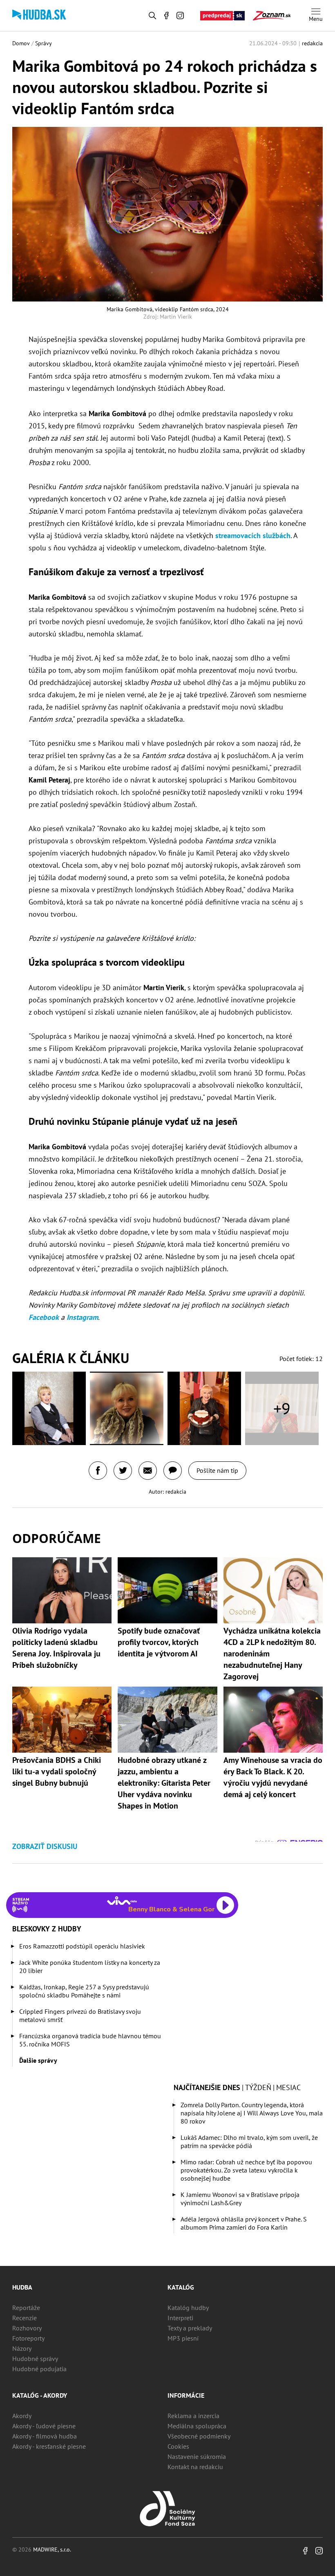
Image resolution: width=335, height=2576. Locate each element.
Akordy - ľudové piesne (44, 2426)
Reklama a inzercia (193, 2416)
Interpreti (180, 2318)
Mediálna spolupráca (197, 2426)
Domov (21, 43)
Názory (22, 2348)
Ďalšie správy (38, 2060)
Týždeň (258, 2087)
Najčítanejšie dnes (207, 2087)
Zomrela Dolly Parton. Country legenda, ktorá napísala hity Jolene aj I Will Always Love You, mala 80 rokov (252, 2113)
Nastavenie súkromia (197, 2456)
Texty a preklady (190, 2328)
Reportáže (26, 2308)
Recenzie (25, 2318)
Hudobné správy (35, 2359)
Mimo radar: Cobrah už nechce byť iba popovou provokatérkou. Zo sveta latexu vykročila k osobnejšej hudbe (246, 2170)
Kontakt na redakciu (195, 2467)
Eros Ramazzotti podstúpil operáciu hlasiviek (82, 1946)
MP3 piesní (183, 2338)
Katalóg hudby (188, 2308)
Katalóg (181, 2287)
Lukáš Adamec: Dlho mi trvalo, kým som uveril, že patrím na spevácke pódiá (249, 2141)
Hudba (22, 2287)
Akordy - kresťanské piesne (49, 2446)
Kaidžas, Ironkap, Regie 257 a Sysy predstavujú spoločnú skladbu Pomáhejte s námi (84, 1991)
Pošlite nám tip (217, 1470)
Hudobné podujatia (39, 2369)
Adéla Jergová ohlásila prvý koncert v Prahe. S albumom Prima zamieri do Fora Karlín (244, 2223)
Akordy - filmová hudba (45, 2436)
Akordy (22, 2416)
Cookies (178, 2446)
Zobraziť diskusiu (45, 1846)
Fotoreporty (28, 2338)
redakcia (312, 43)
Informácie (186, 2395)
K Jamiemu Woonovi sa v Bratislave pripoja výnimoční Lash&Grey (240, 2199)
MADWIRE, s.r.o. (52, 2549)
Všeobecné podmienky (199, 2436)
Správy (44, 43)
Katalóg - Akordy (40, 2395)
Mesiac (288, 2087)
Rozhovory (27, 2328)
